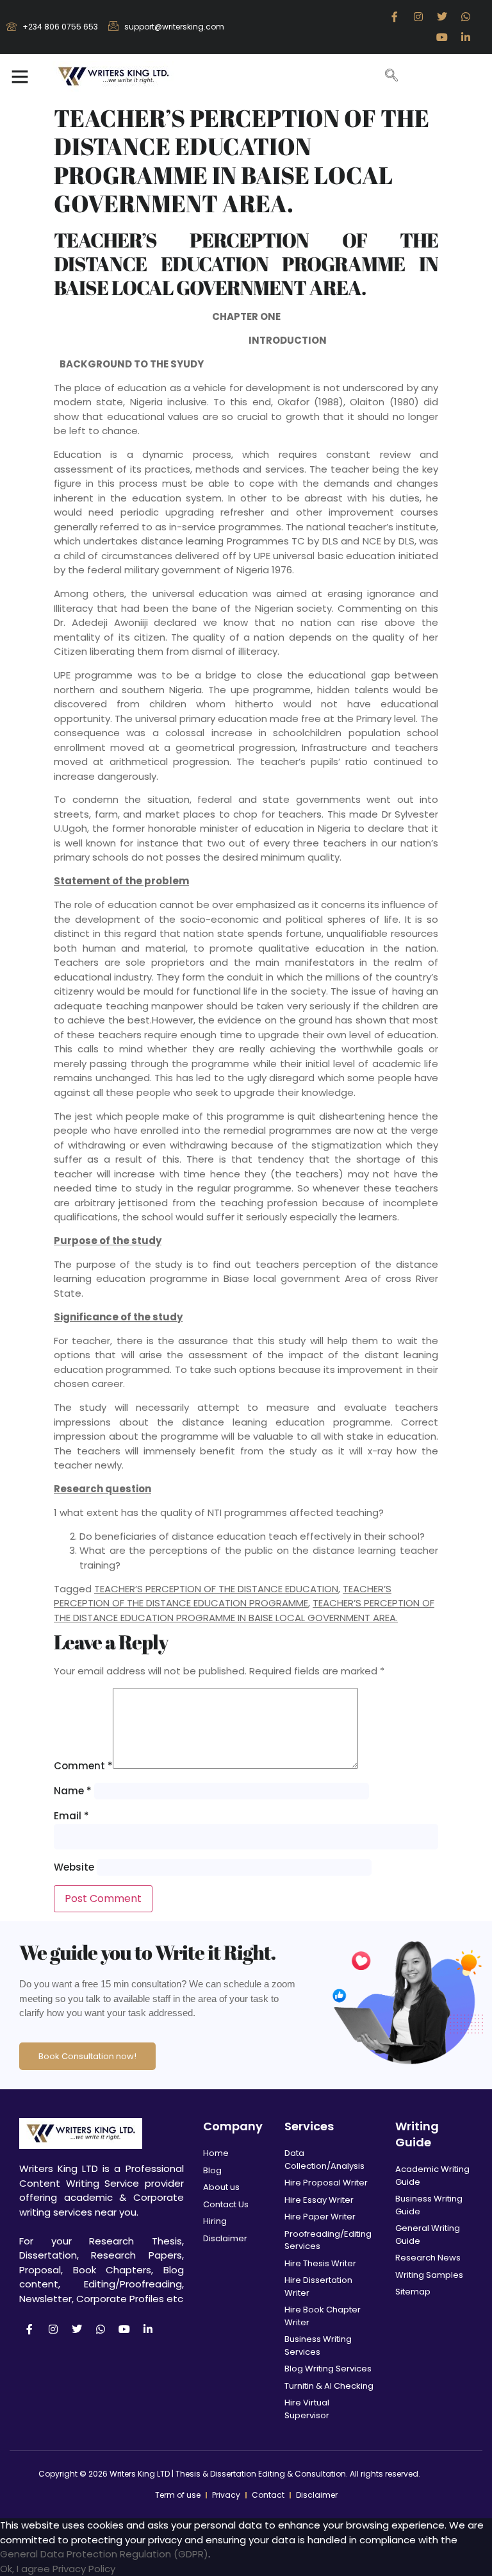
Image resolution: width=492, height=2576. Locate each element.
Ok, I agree (25, 2569)
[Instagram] (418, 17)
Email (71, 1816)
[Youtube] (442, 37)
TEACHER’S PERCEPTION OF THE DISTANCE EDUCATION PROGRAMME (223, 1596)
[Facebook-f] (395, 17)
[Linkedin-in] (466, 37)
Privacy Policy (84, 2569)
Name (73, 1791)
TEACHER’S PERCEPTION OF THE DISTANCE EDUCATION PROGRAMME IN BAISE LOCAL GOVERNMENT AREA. (244, 1610)
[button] (20, 76)
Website (74, 1867)
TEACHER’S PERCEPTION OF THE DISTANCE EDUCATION (216, 1589)
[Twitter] (442, 17)
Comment (83, 1766)
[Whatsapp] (466, 17)
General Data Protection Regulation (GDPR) (104, 2554)
